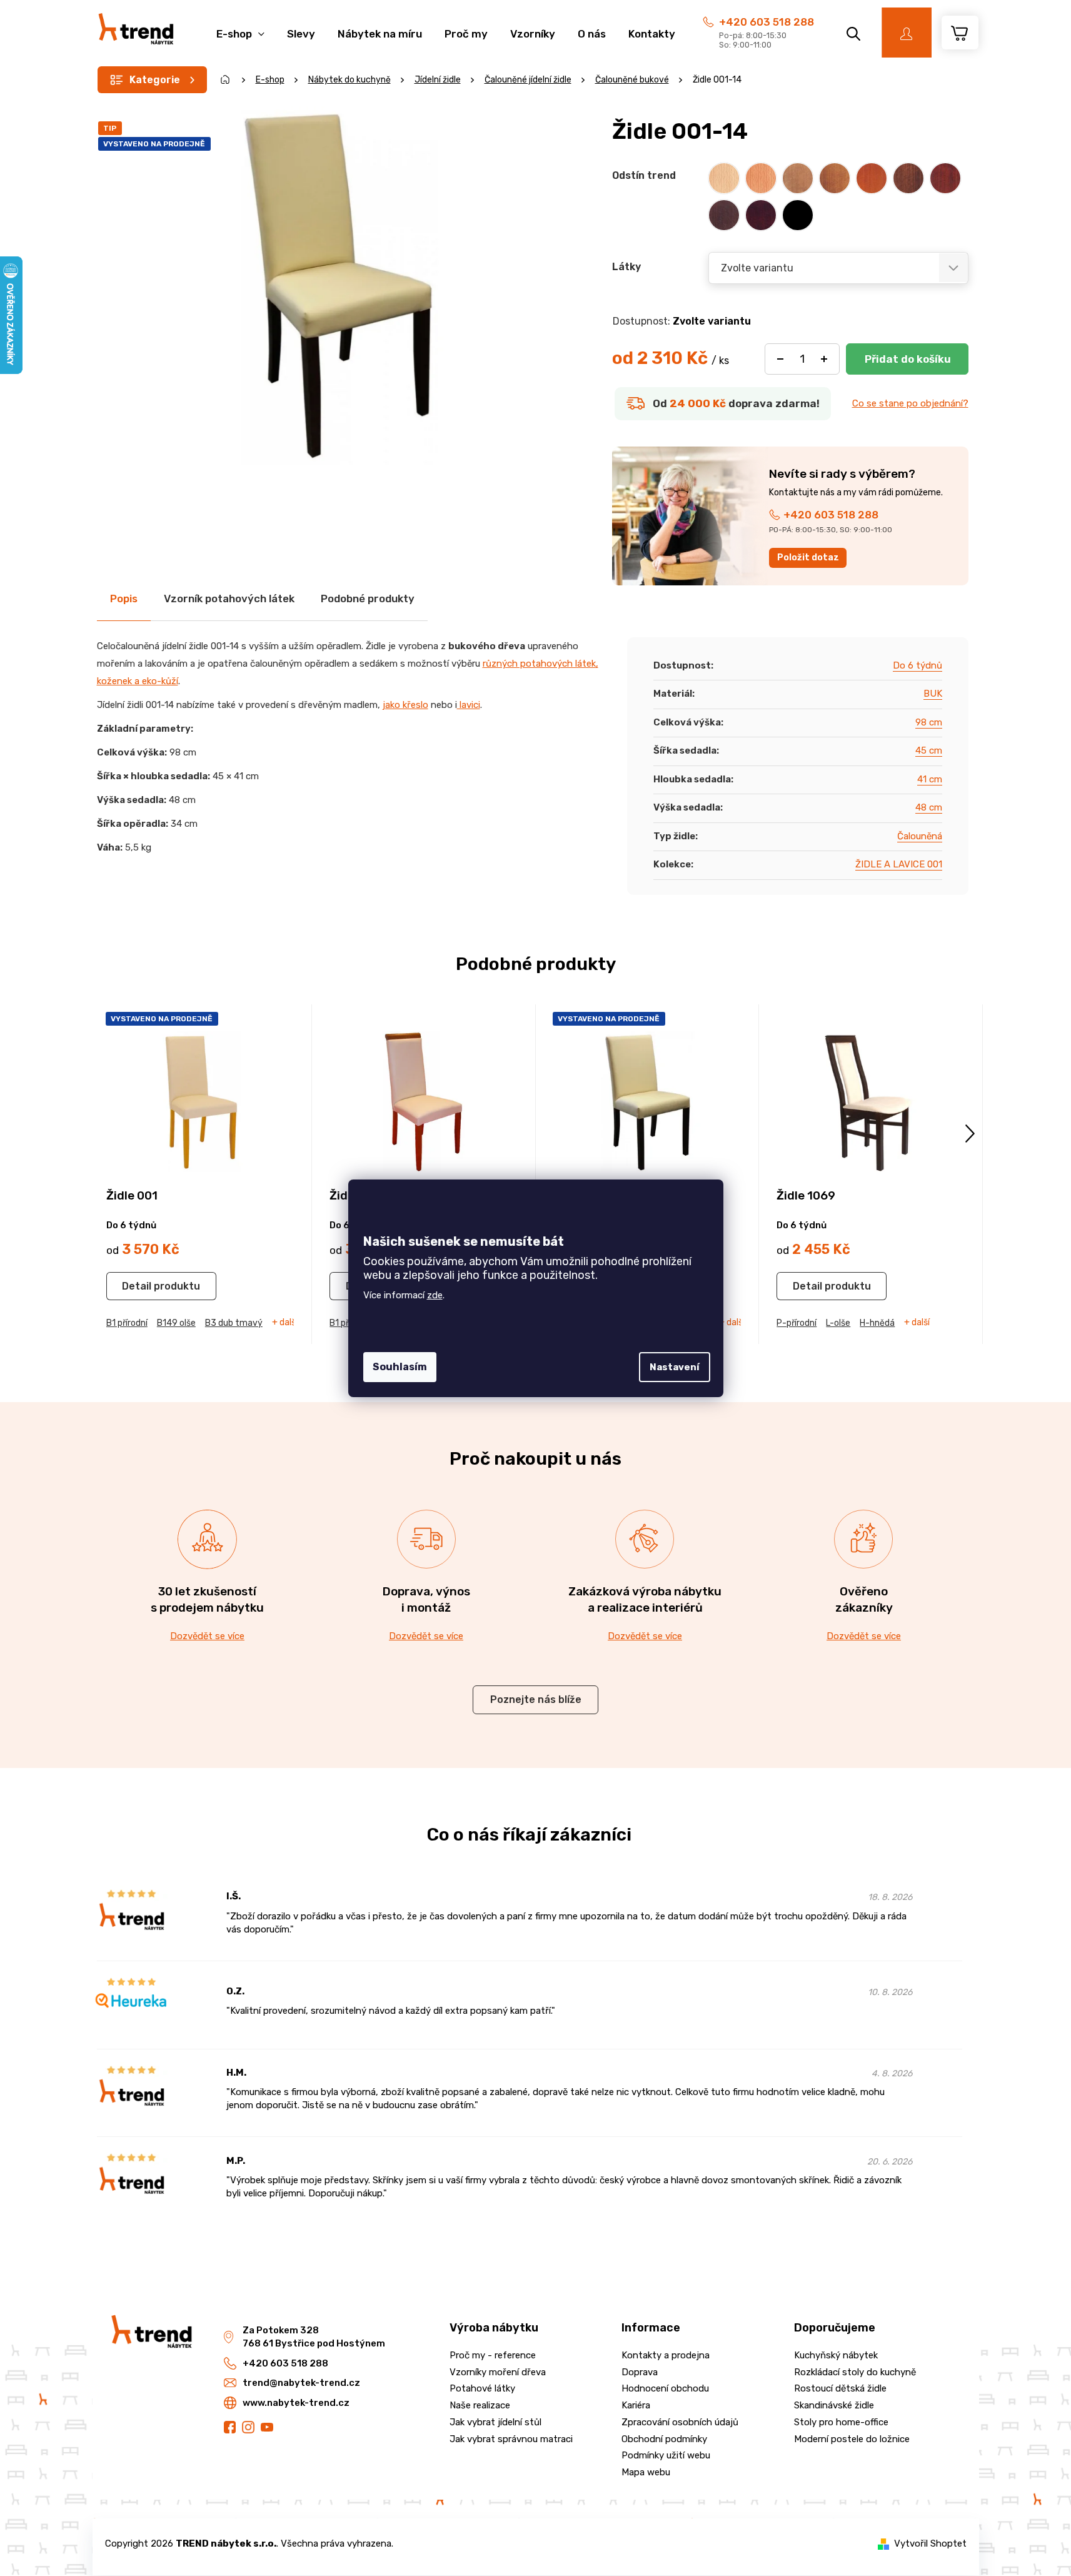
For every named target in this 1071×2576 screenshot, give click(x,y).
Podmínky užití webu (666, 2455)
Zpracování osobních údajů (680, 2422)
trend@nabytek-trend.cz (301, 2383)
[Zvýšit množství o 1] (824, 359)
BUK (933, 694)
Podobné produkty (368, 599)
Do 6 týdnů (918, 665)
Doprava (640, 2372)
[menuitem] (240, 27)
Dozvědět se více (207, 1636)
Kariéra (636, 2405)
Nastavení (675, 1367)
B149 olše (176, 1323)
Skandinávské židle (834, 2405)
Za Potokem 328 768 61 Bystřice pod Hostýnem (314, 2337)
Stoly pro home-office (841, 2422)
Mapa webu (646, 2472)
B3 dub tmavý (234, 1323)
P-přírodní (797, 1323)
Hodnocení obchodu (665, 2388)
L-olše (838, 1323)
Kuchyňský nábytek (836, 2355)
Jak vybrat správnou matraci (511, 2439)
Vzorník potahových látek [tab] (229, 599)
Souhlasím (400, 1367)
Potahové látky (482, 2388)
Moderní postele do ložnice (852, 2439)
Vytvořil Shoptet (930, 2543)
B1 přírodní (127, 1323)
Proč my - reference (493, 2355)
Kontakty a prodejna (666, 2355)
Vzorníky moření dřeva (498, 2372)
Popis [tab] (124, 599)
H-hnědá (877, 1323)
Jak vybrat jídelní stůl (495, 2422)
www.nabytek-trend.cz (296, 2403)
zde (435, 1295)
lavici (469, 705)
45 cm (929, 750)
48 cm (929, 807)
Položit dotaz (808, 558)
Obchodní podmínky (664, 2439)
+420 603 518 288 (767, 22)
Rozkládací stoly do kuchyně (855, 2372)
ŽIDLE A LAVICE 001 (899, 864)
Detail (137, 1286)
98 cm (929, 722)
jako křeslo (405, 705)
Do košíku (907, 359)
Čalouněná (920, 836)
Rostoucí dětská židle (840, 2388)
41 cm (930, 779)
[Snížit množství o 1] (780, 359)
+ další (285, 1323)
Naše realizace (480, 2405)
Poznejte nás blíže (536, 1700)
